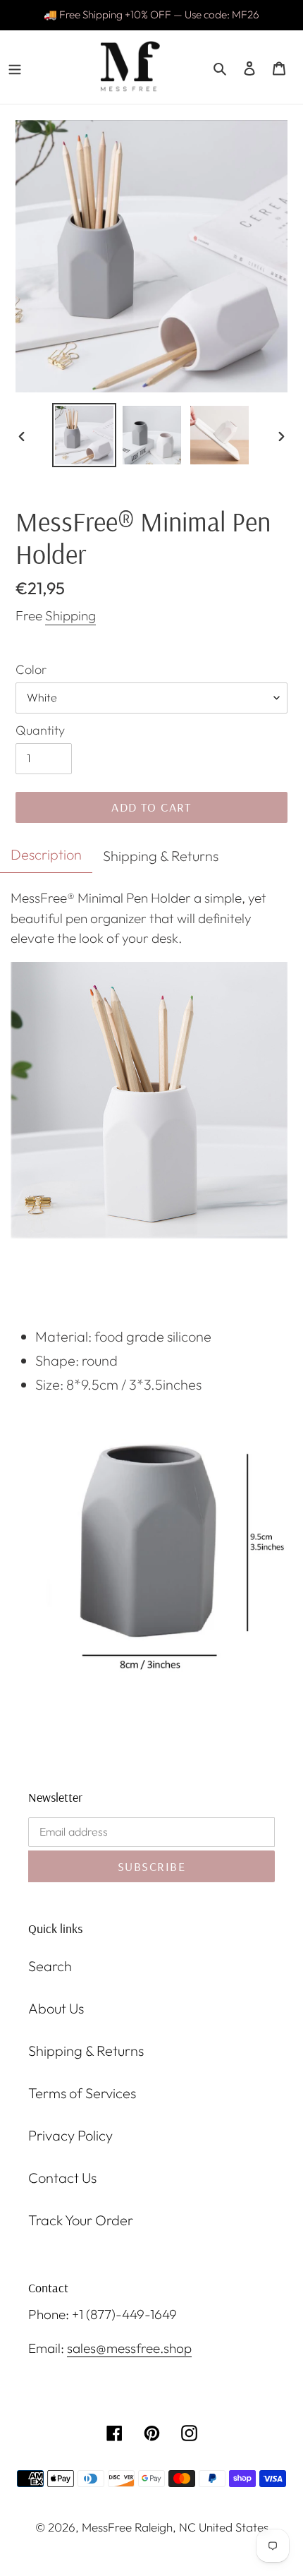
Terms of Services (82, 2093)
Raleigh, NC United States (202, 2527)
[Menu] (15, 67)
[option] (85, 435)
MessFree (107, 2527)
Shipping (70, 615)
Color (31, 669)
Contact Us (62, 2178)
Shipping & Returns (86, 2051)
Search (50, 1966)
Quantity (40, 730)
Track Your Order (81, 2220)
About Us (56, 2008)
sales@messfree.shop (129, 2348)
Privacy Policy (70, 2135)
